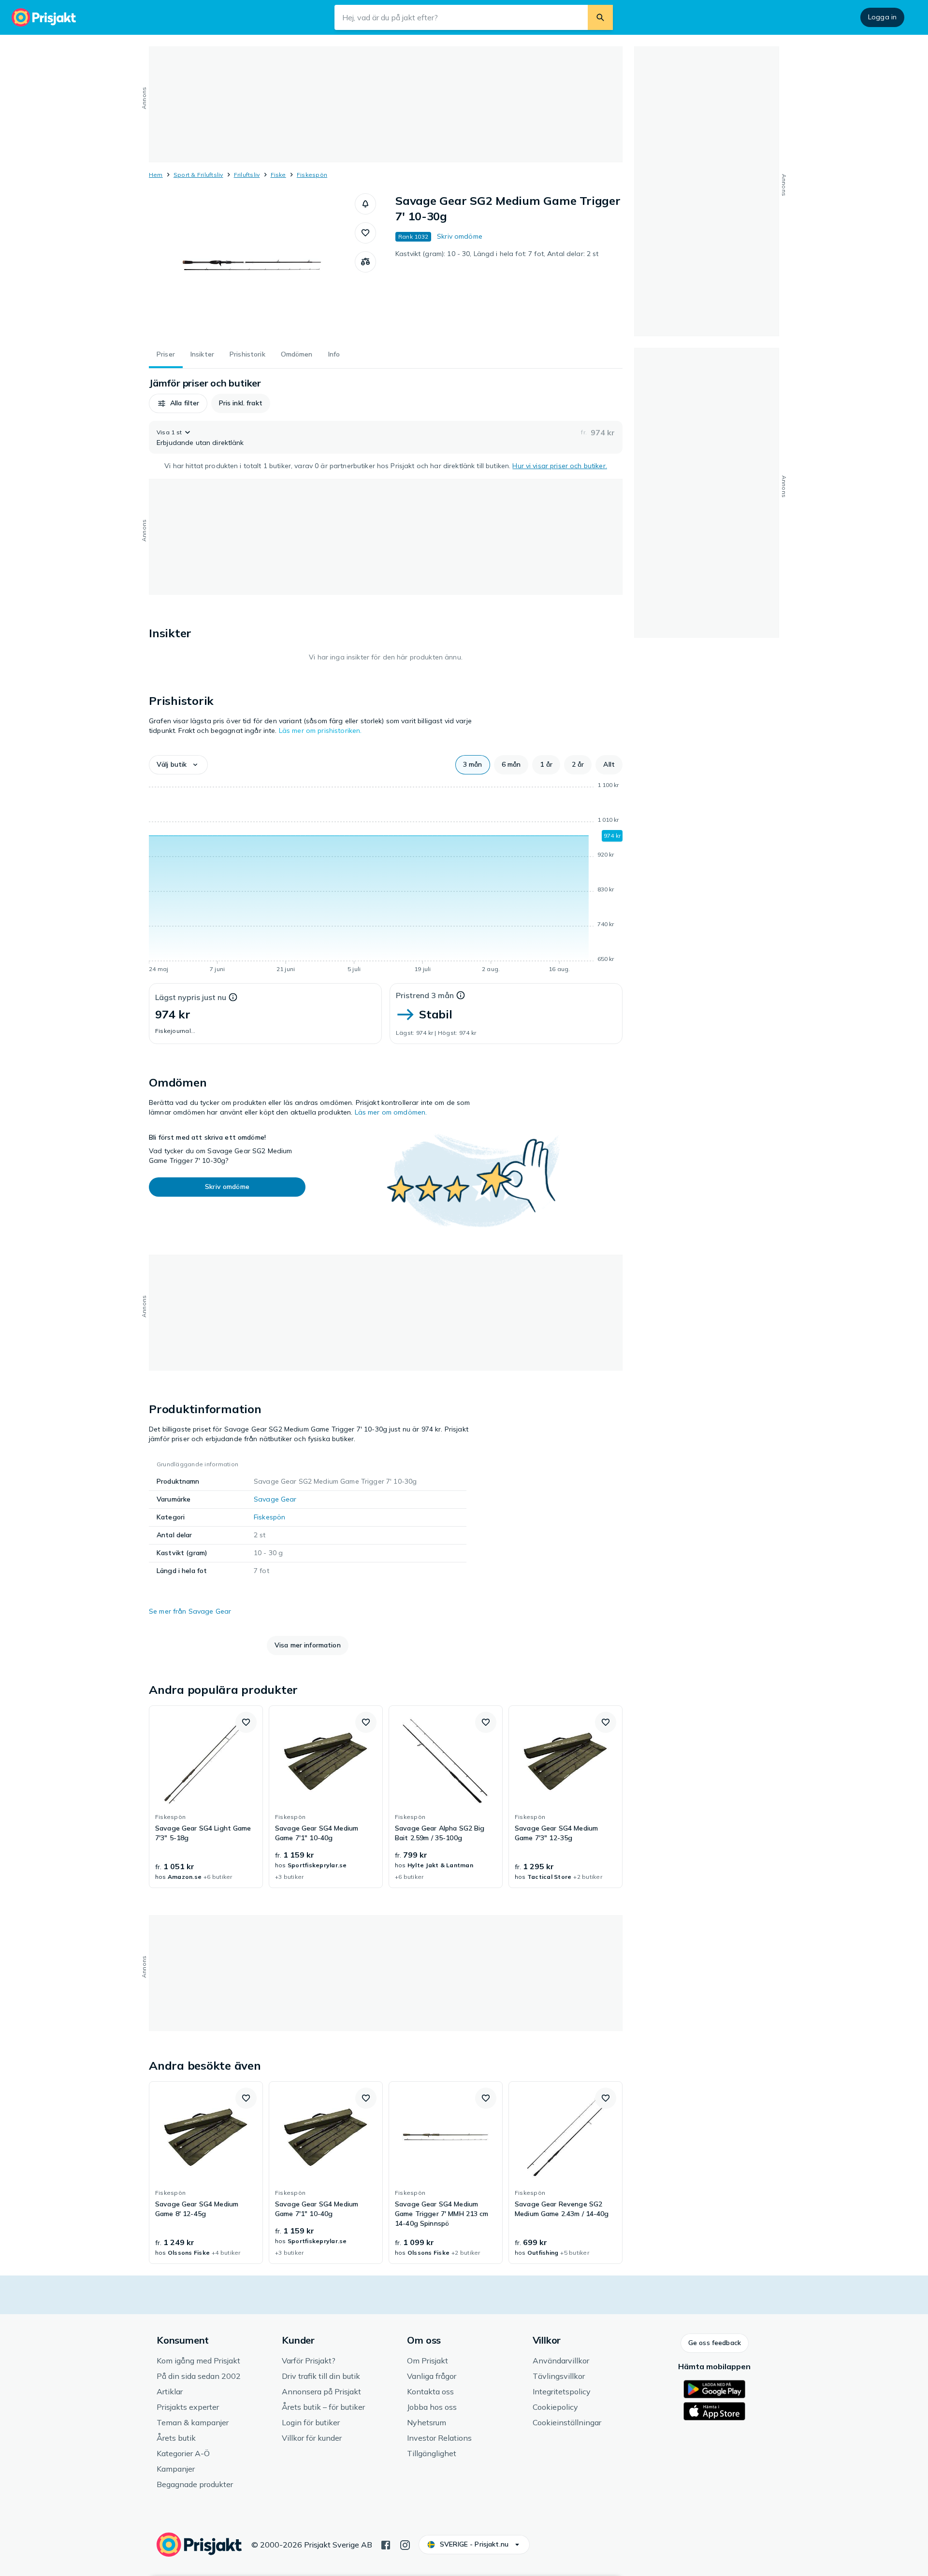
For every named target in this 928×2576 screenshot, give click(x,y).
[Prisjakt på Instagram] (405, 2544)
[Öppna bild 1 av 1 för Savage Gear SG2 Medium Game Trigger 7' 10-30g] (252, 266)
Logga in (882, 17)
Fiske (278, 175)
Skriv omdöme (460, 236)
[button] (365, 204)
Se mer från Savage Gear (190, 1611)
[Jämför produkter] (365, 262)
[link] (206, 1797)
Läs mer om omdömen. (391, 1112)
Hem (156, 175)
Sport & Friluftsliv (198, 175)
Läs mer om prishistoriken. (320, 730)
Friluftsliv (247, 175)
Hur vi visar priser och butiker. (559, 466)
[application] (386, 879)
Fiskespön (312, 175)
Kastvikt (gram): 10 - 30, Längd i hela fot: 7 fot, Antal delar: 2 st (497, 254)
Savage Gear (275, 1499)
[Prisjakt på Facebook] (386, 2544)
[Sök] (600, 17)
